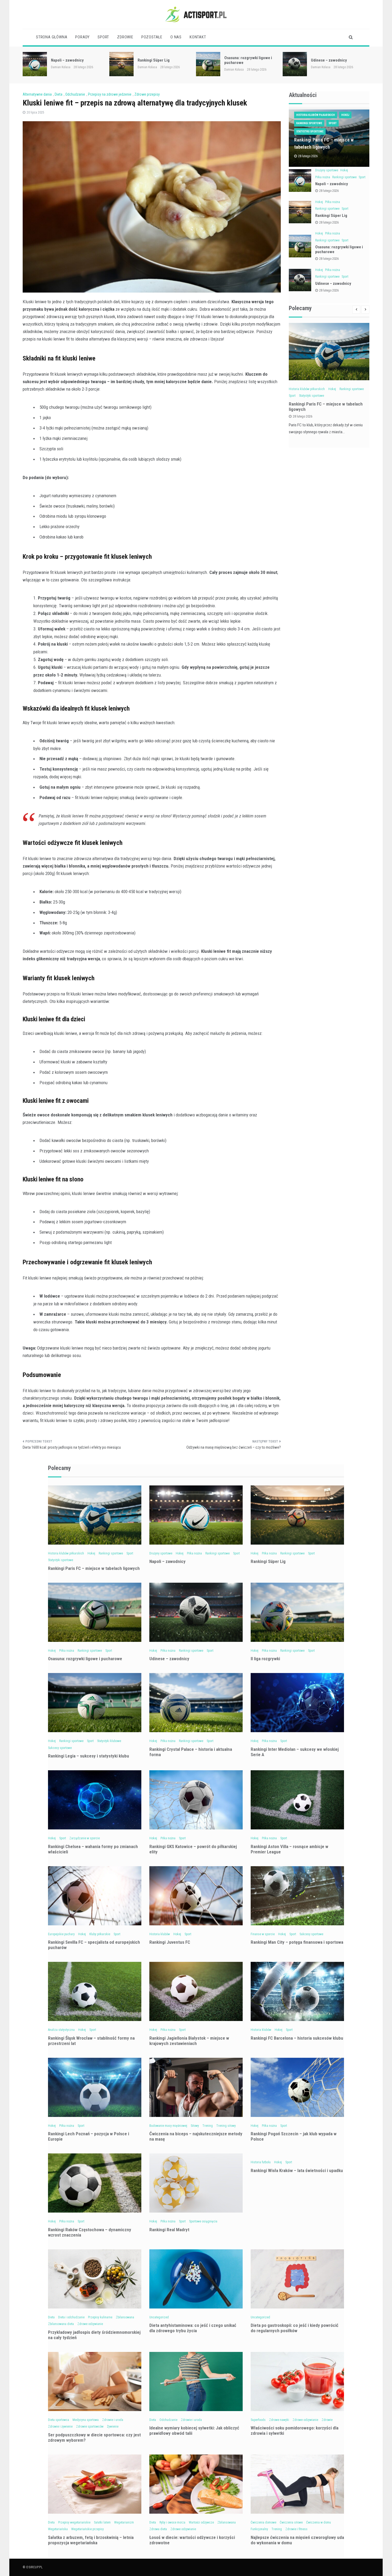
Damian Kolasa (61, 67)
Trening (208, 2126)
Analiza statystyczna (61, 2030)
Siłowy (195, 2126)
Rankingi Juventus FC (170, 1942)
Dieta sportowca (59, 2420)
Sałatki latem (102, 2522)
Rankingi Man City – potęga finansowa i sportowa (297, 1942)
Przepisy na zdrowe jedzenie (110, 94)
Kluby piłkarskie (100, 1934)
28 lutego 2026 (329, 191)
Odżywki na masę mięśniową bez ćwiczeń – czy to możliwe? (234, 1447)
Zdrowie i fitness (296, 2529)
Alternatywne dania (37, 94)
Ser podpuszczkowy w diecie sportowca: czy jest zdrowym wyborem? (94, 2437)
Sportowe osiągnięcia (203, 2221)
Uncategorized (159, 2317)
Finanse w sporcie (263, 1934)
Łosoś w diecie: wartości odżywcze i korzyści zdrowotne (192, 2540)
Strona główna (52, 37)
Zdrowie (125, 37)
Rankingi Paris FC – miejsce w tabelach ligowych (94, 1568)
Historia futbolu (261, 2162)
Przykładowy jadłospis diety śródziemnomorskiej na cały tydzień (94, 2335)
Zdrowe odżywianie (90, 2324)
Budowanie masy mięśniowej (168, 2126)
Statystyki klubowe (109, 1741)
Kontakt (198, 37)
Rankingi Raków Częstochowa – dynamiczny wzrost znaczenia (90, 2232)
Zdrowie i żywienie (60, 2427)
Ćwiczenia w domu (319, 2522)
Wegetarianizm (124, 2522)
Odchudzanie (75, 94)
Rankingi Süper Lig (67, 60)
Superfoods (258, 2420)
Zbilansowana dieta (61, 2324)
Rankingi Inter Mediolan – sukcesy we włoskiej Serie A (295, 1752)
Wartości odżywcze (201, 2522)
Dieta (59, 94)
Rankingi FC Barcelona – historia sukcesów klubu (297, 2038)
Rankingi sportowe (309, 123)
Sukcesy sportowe (60, 1748)
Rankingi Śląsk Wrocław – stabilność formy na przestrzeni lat (91, 2041)
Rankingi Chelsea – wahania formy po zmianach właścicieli (93, 1849)
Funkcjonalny (259, 2529)
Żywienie (113, 2427)
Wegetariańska (58, 2529)
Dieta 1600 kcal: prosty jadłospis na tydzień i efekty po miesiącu (72, 1447)
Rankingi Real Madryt (169, 2230)
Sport (103, 37)
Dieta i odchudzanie (71, 2317)
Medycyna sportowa (86, 2420)
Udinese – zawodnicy (242, 60)
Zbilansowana (125, 2317)
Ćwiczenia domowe (263, 2522)
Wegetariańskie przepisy (87, 2529)
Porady (82, 37)
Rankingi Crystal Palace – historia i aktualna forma (191, 1752)
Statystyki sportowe (310, 131)
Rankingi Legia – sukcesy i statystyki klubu (89, 1756)
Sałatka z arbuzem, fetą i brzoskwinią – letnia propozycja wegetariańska (91, 2540)
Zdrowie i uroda (113, 2420)
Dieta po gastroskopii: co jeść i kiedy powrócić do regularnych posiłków (295, 2328)
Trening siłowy (226, 2126)
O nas (176, 37)
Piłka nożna (323, 177)
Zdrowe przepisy (147, 94)
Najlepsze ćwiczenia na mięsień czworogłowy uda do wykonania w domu (297, 2540)
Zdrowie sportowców (90, 2427)
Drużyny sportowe (327, 170)
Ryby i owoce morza (172, 2522)
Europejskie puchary (61, 1934)
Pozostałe (152, 37)
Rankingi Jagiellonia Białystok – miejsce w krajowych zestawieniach (189, 2041)
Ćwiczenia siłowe (291, 2522)
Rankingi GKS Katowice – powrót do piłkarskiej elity (193, 1849)
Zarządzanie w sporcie (85, 1838)
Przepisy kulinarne (100, 2317)
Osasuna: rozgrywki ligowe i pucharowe (85, 1659)
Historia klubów (160, 1934)
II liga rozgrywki (325, 60)
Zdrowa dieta (158, 2529)
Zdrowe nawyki (279, 2420)
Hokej (345, 115)
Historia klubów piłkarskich (316, 115)
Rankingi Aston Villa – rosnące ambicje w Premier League (289, 1849)
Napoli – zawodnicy (332, 184)
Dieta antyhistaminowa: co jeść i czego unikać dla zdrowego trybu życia (193, 2328)
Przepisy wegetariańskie (74, 2522)
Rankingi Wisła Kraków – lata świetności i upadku (297, 2170)
